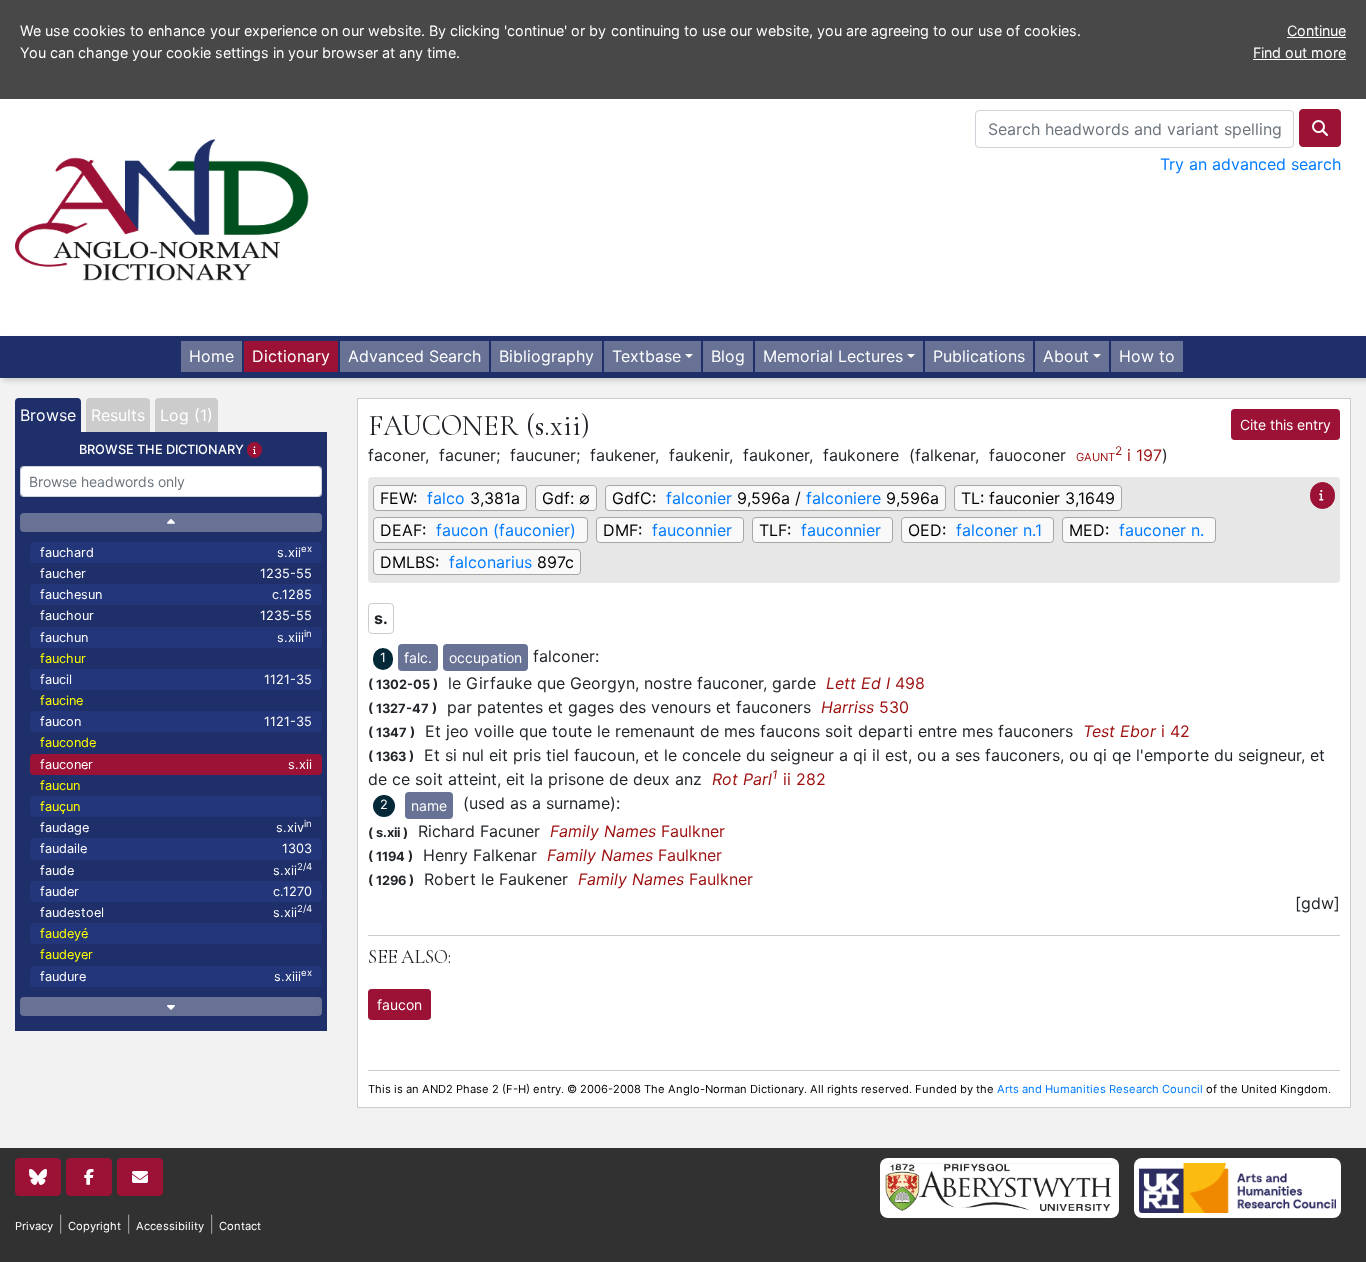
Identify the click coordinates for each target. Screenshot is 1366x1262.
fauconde (68, 742)
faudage (176, 826)
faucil (176, 679)
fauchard (176, 551)
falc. (418, 657)
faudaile (176, 848)
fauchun (176, 636)
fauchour (176, 615)
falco (446, 498)
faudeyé (64, 933)
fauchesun (176, 594)
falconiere (843, 498)
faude (176, 869)
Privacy (34, 1226)
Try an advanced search (1250, 164)
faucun (60, 785)
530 (865, 707)
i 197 (1119, 454)
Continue (1316, 30)
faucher (176, 573)
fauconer (176, 764)
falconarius (490, 562)
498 (875, 683)
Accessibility (170, 1226)
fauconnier (692, 530)
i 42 (1136, 731)
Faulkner (637, 831)
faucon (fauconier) (506, 530)
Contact (240, 1226)
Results (118, 415)
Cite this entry (1285, 424)
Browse (48, 415)
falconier (699, 498)
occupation (485, 657)
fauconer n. (1161, 530)
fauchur (63, 658)
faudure (176, 975)
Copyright (94, 1226)
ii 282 (769, 779)
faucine (61, 700)
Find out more (1299, 52)
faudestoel (176, 911)
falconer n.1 (999, 530)
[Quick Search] (1320, 128)
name (429, 805)
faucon (176, 721)
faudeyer (66, 954)
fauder (176, 891)
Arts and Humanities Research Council (1100, 1089)
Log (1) (186, 415)
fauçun (60, 806)
